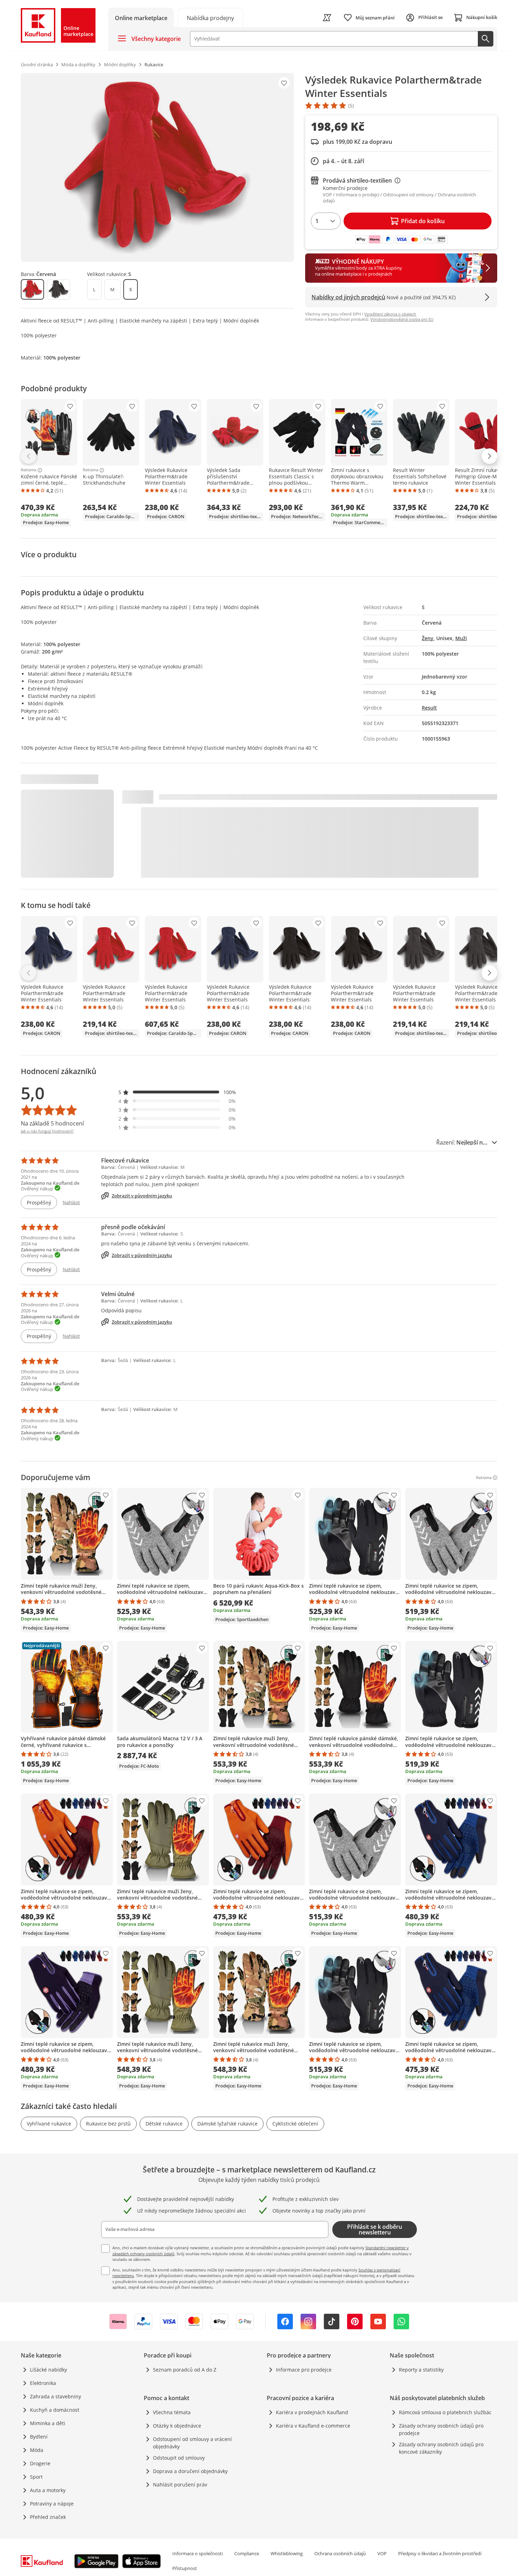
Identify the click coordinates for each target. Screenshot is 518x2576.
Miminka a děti (48, 2423)
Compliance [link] (247, 2553)
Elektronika (43, 2383)
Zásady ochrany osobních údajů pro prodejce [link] (441, 2429)
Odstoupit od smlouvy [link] (179, 2458)
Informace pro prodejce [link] (304, 2370)
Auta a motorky (48, 2490)
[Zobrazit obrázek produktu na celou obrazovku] (157, 167)
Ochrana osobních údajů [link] (340, 2553)
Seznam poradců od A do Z (185, 2370)
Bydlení (39, 2437)
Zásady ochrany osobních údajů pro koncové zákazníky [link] (441, 2448)
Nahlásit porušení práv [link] (180, 2485)
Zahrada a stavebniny (56, 2396)
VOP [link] (382, 2553)
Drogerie (40, 2463)
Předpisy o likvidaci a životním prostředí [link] (440, 2553)
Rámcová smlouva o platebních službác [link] (445, 2412)
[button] (177, 1092)
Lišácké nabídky (48, 2370)
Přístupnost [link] (185, 2568)
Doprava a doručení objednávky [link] (190, 2471)
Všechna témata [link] (172, 2412)
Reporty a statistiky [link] (421, 2370)
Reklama (29, 470)
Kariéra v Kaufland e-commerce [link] (313, 2426)
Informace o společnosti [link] (198, 2553)
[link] (210, 17)
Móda (37, 2450)
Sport (36, 2477)
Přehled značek (48, 2517)
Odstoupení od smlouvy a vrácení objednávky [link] (192, 2443)
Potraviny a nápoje (52, 2504)
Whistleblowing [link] (287, 2553)
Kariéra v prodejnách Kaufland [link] (312, 2412)
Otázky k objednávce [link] (177, 2426)
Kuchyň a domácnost (55, 2410)
